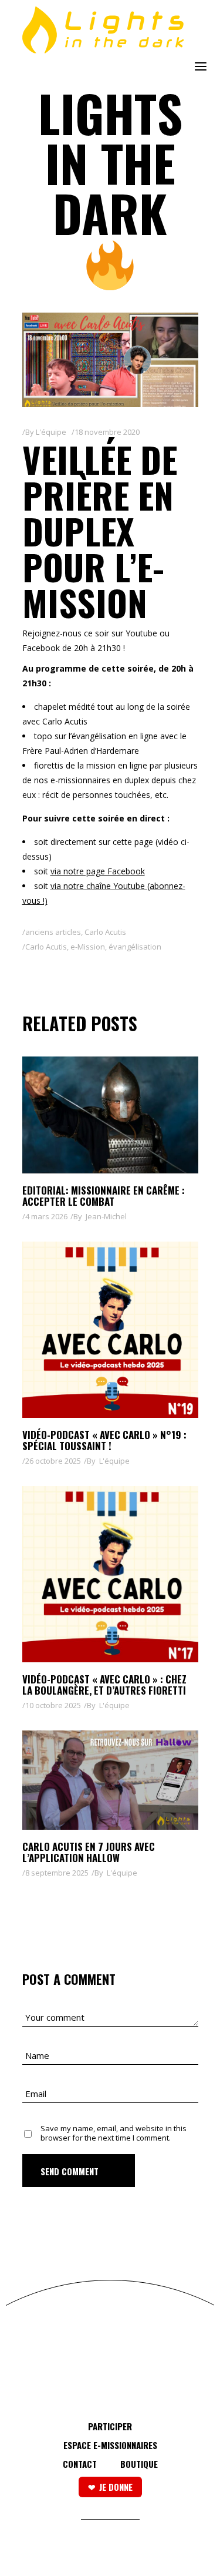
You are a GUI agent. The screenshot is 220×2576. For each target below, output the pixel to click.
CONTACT (80, 2464)
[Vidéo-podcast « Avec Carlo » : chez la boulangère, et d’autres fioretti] (110, 1574)
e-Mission (88, 947)
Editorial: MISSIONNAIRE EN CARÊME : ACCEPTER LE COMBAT (104, 1196)
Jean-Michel (106, 1216)
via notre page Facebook (98, 871)
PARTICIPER (110, 2426)
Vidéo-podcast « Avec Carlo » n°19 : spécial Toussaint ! (104, 1440)
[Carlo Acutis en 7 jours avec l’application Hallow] (110, 1780)
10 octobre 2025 (53, 1705)
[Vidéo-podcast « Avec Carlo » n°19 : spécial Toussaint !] (110, 1330)
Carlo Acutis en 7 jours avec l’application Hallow (89, 1852)
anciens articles (53, 932)
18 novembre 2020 (107, 432)
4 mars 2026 (46, 1216)
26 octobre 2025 (53, 1461)
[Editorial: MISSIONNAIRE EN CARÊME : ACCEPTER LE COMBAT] (110, 1115)
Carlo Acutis (105, 932)
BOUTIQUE (139, 2464)
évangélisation (135, 947)
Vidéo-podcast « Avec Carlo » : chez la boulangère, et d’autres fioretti (104, 1685)
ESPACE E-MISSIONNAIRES (110, 2445)
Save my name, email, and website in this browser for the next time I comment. (114, 2133)
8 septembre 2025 (57, 1873)
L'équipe (51, 432)
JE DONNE (116, 2487)
